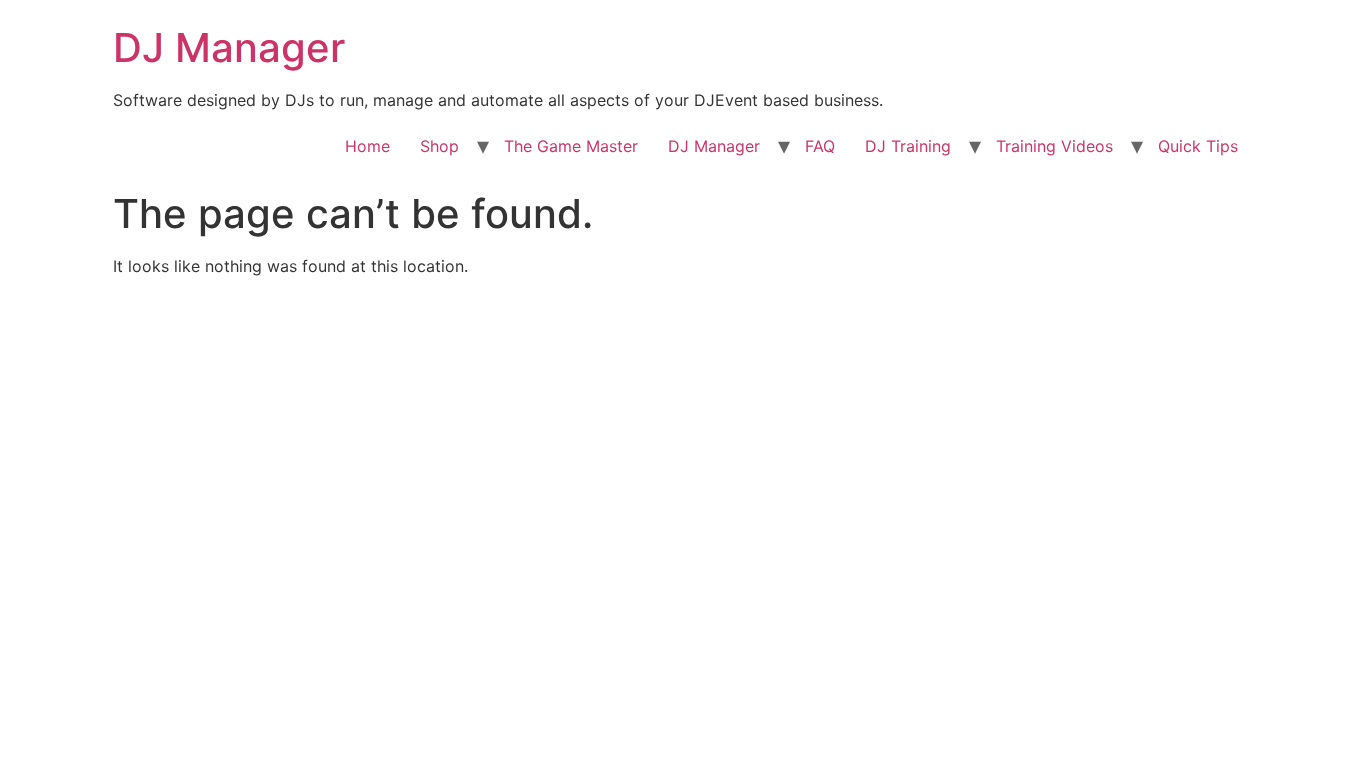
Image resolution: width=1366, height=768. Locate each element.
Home (367, 146)
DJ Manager (229, 47)
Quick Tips (1198, 146)
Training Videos (1054, 146)
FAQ (820, 146)
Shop (439, 146)
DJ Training (908, 146)
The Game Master (571, 146)
